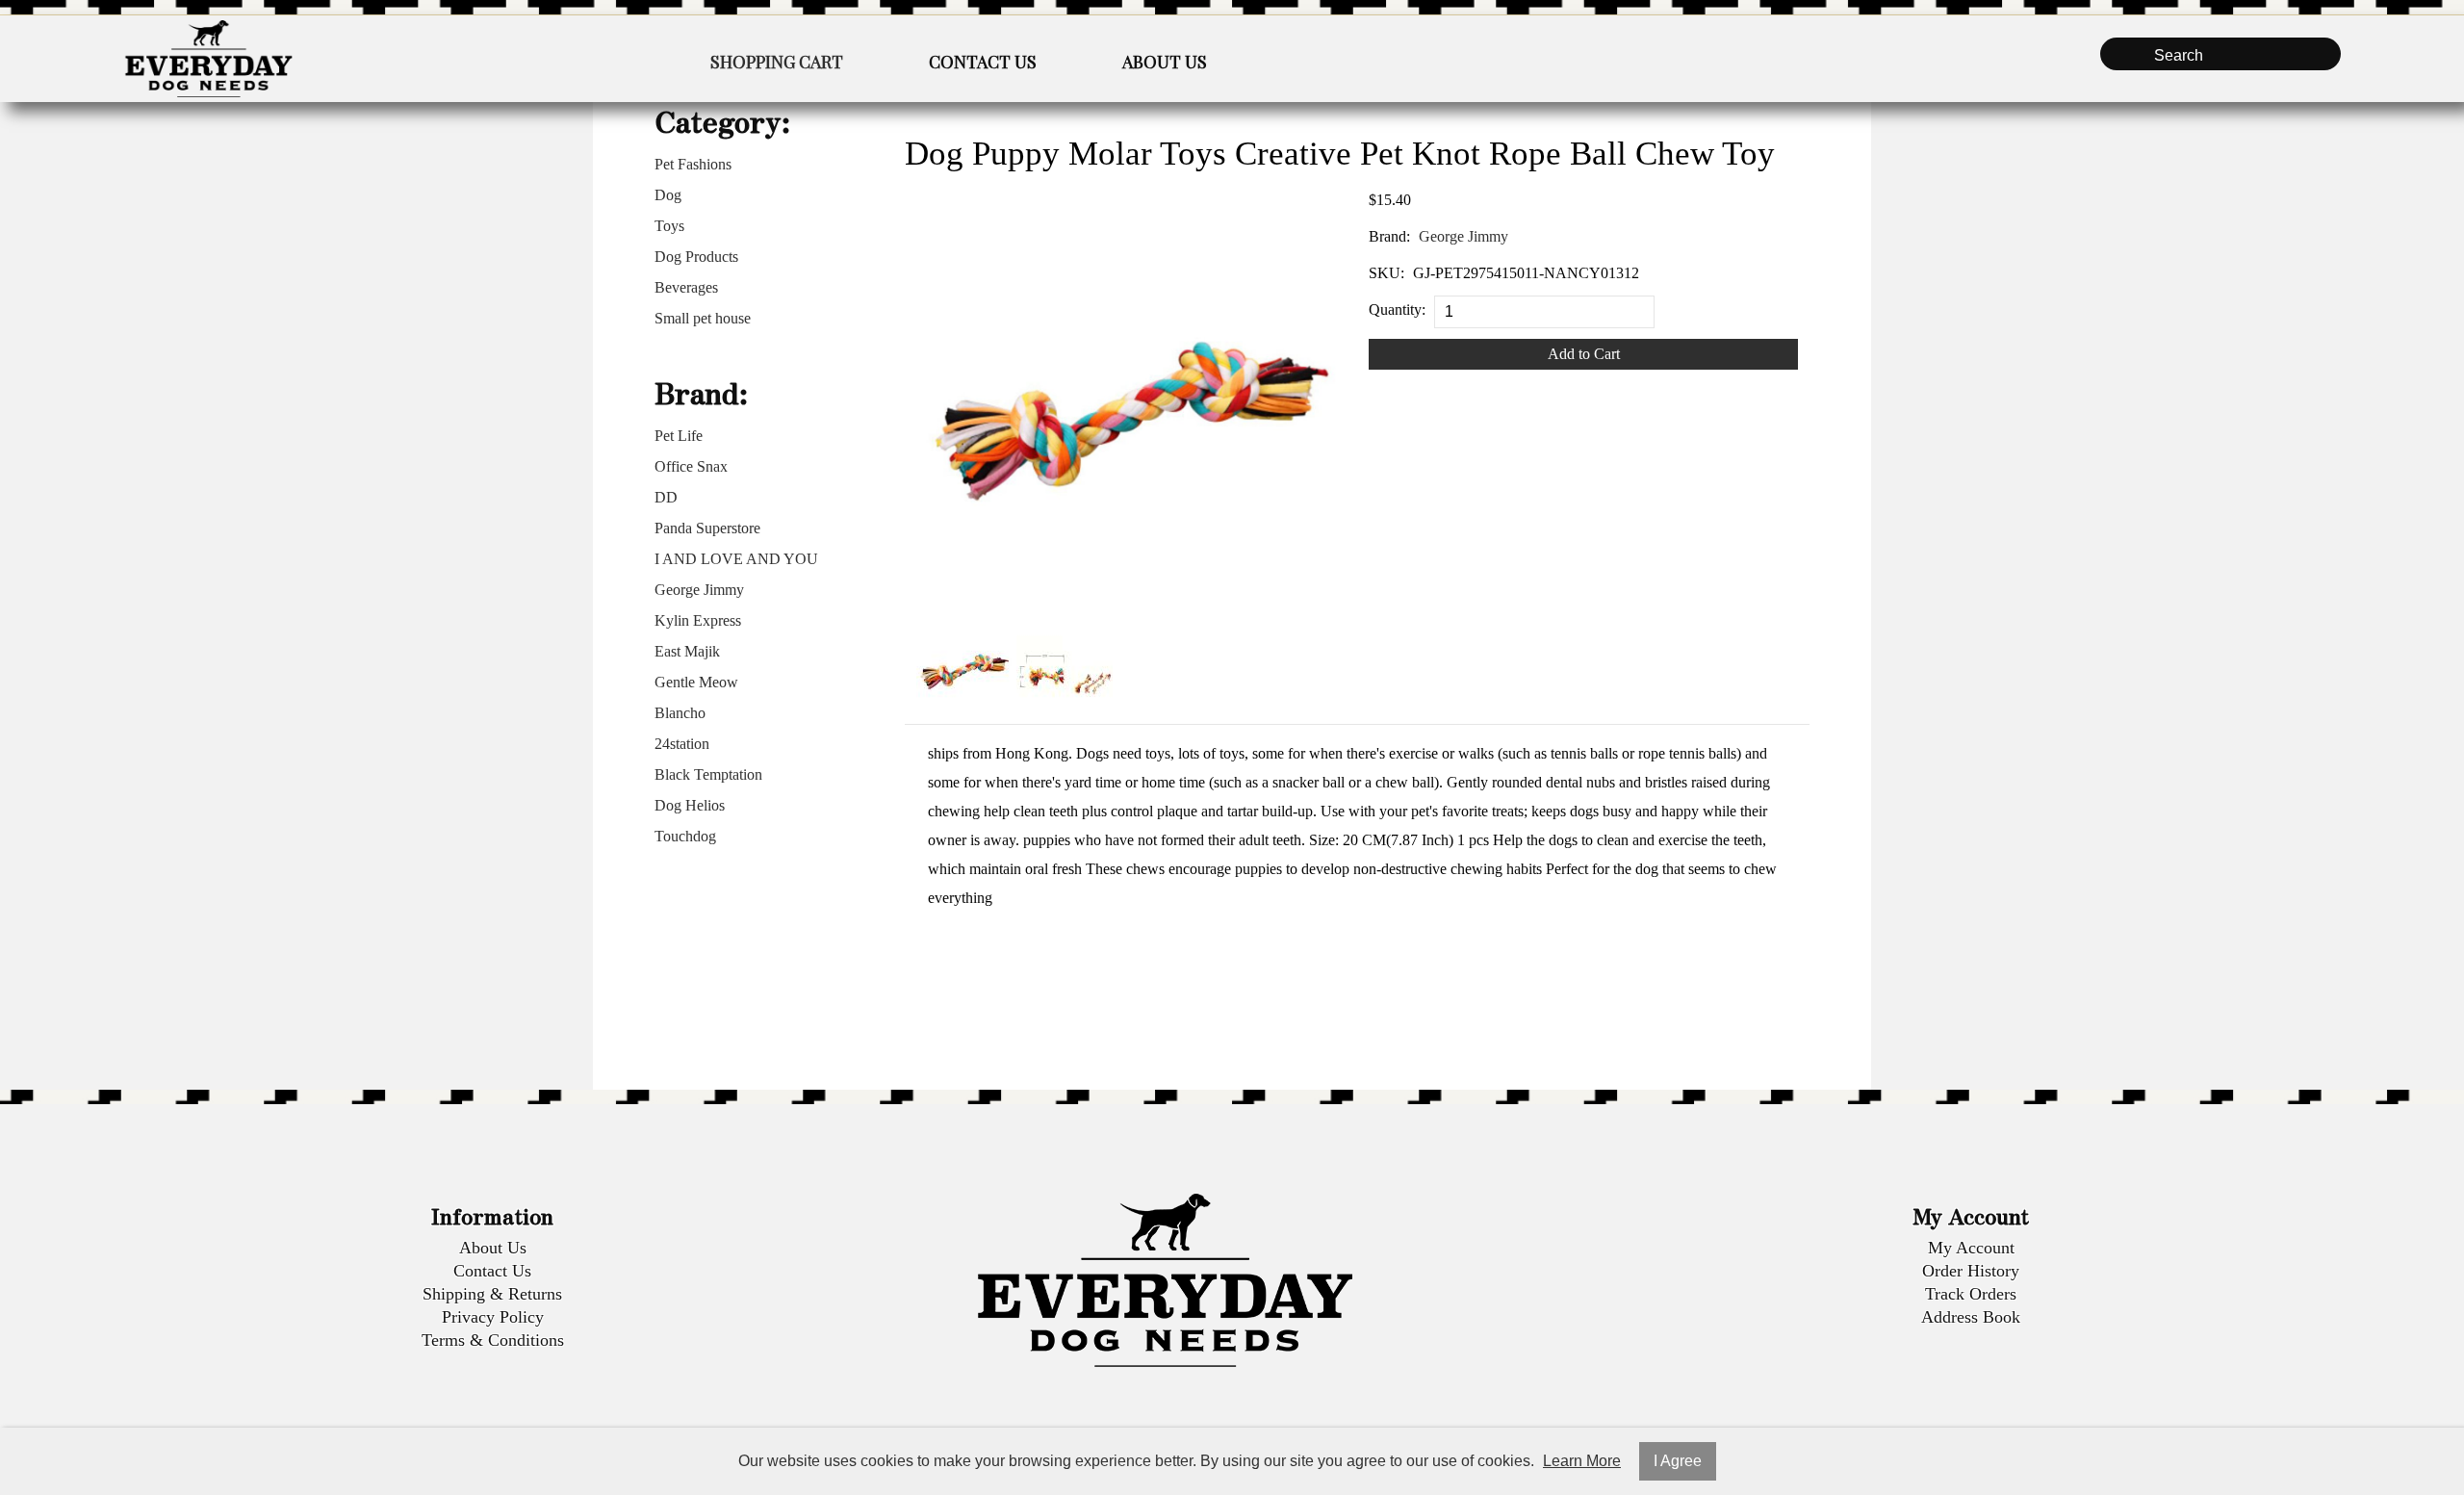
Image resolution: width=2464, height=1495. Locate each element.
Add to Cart (1584, 354)
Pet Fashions (693, 164)
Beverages (686, 287)
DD (666, 497)
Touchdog (685, 836)
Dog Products (696, 257)
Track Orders (1971, 1294)
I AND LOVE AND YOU (736, 559)
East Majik (687, 651)
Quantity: (1397, 309)
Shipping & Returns (492, 1294)
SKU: (1386, 273)
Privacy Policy (493, 1317)
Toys (669, 226)
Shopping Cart (777, 62)
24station (682, 744)
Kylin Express (698, 620)
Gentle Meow (696, 682)
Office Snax (691, 466)
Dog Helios (690, 805)
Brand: (1389, 236)
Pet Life (679, 436)
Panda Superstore (707, 528)
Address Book (1971, 1317)
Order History (1971, 1271)
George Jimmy (699, 590)
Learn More (1582, 1461)
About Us (1165, 62)
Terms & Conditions (493, 1340)
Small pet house (703, 318)
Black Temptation (708, 774)
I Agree (1678, 1461)
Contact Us (983, 62)
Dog (668, 195)
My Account (1971, 1248)
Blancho (680, 713)
